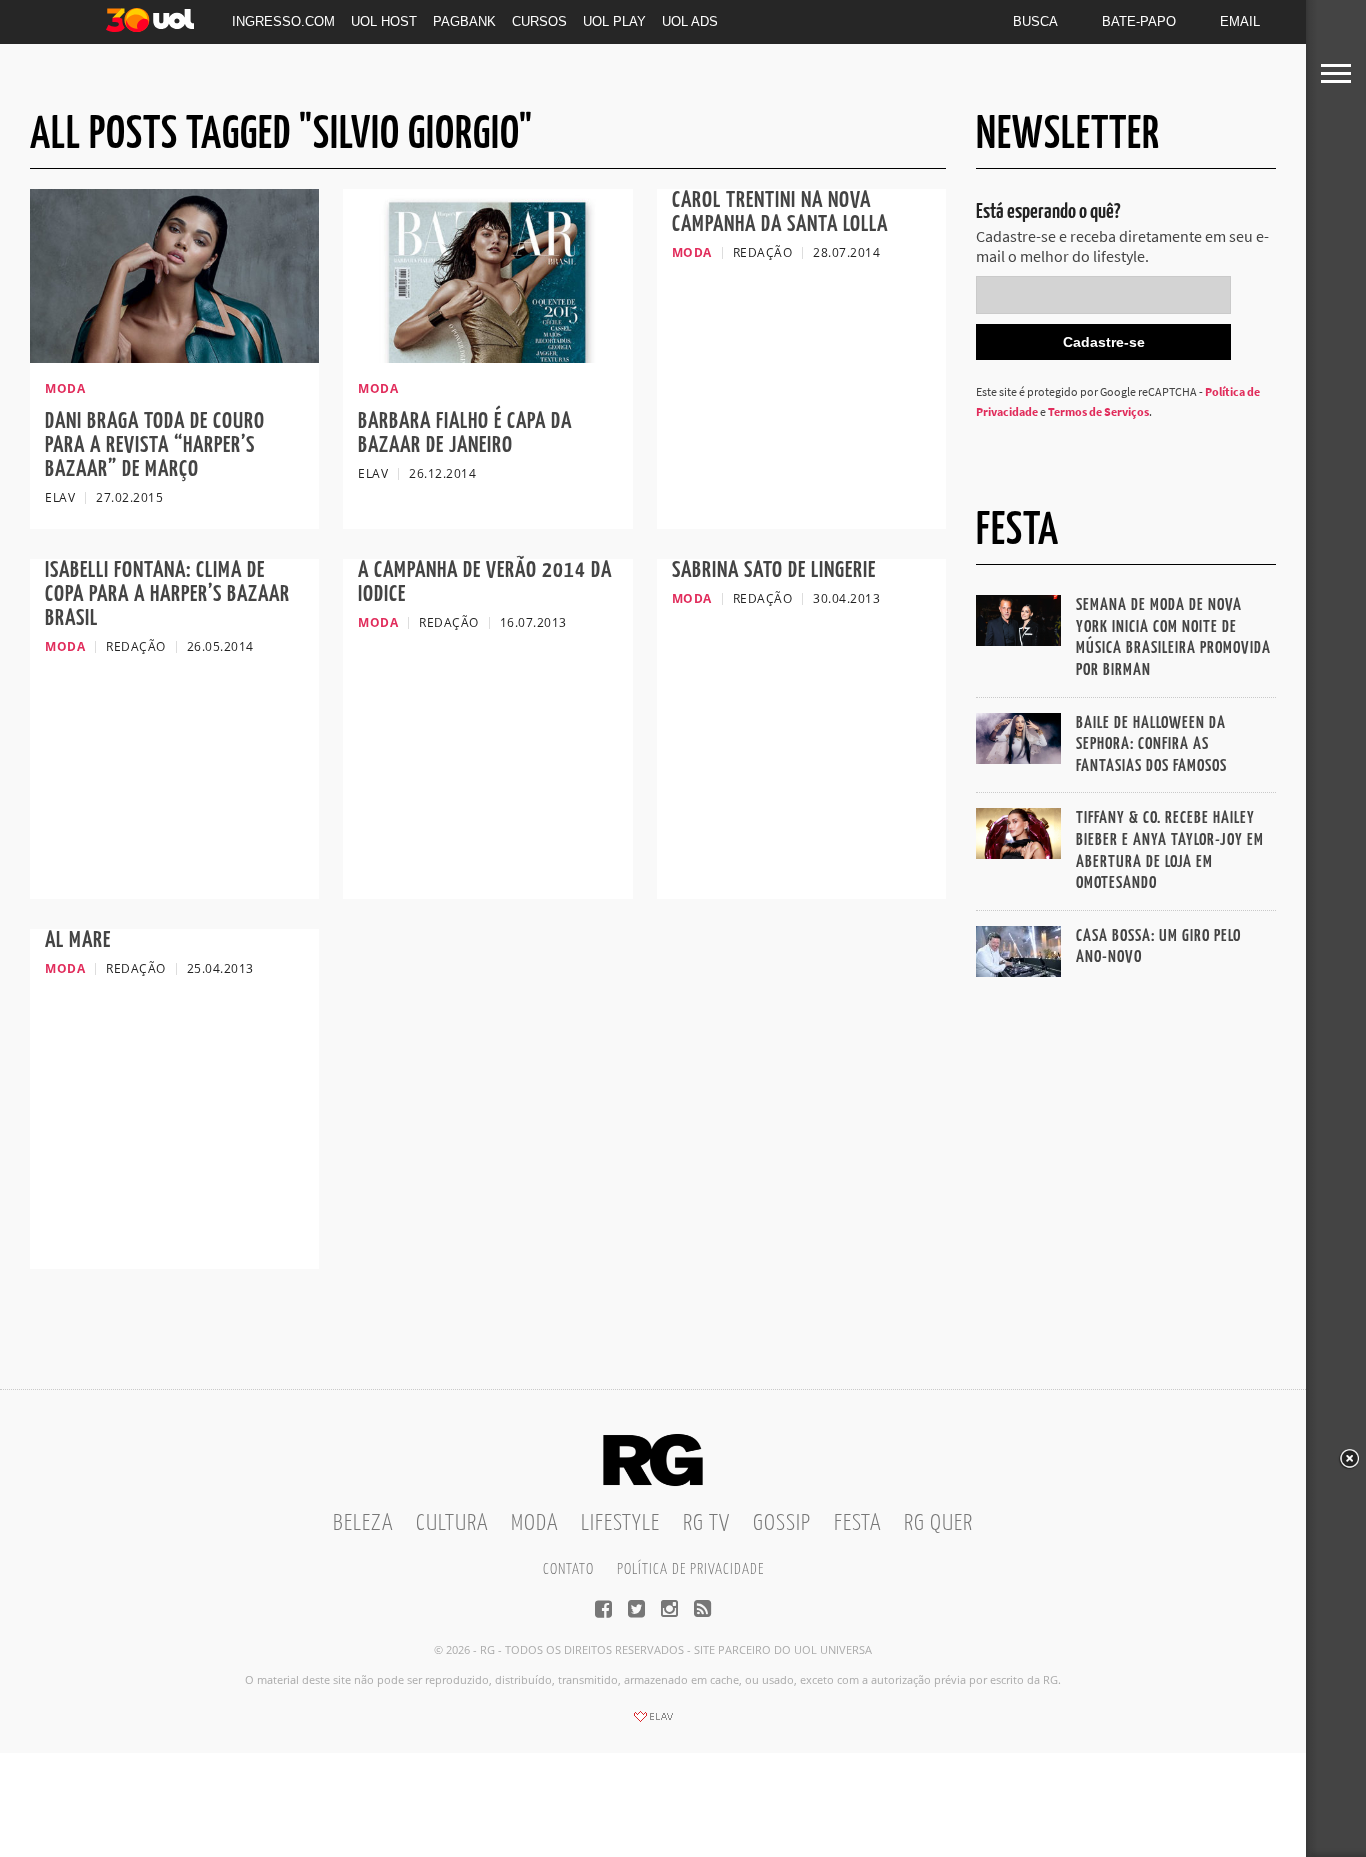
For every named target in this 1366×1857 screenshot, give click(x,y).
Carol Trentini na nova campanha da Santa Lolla (780, 212)
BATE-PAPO (1139, 21)
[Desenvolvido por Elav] (653, 1723)
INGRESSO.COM (283, 21)
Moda (534, 1523)
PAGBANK (464, 21)
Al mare (78, 940)
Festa (857, 1523)
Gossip (782, 1523)
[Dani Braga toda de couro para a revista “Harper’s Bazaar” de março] (174, 357)
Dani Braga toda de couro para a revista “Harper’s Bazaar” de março (155, 445)
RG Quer (938, 1523)
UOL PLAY (614, 21)
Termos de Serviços (1098, 411)
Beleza (363, 1523)
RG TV (706, 1523)
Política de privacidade (690, 1569)
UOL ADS (690, 21)
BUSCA (1035, 21)
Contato (568, 1569)
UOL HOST (384, 21)
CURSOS (539, 21)
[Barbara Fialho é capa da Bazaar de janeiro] (487, 357)
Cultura (452, 1523)
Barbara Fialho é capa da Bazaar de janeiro (465, 433)
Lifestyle (620, 1523)
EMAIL (1240, 21)
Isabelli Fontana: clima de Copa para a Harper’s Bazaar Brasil (167, 594)
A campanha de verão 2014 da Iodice (485, 582)
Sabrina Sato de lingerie (774, 570)
